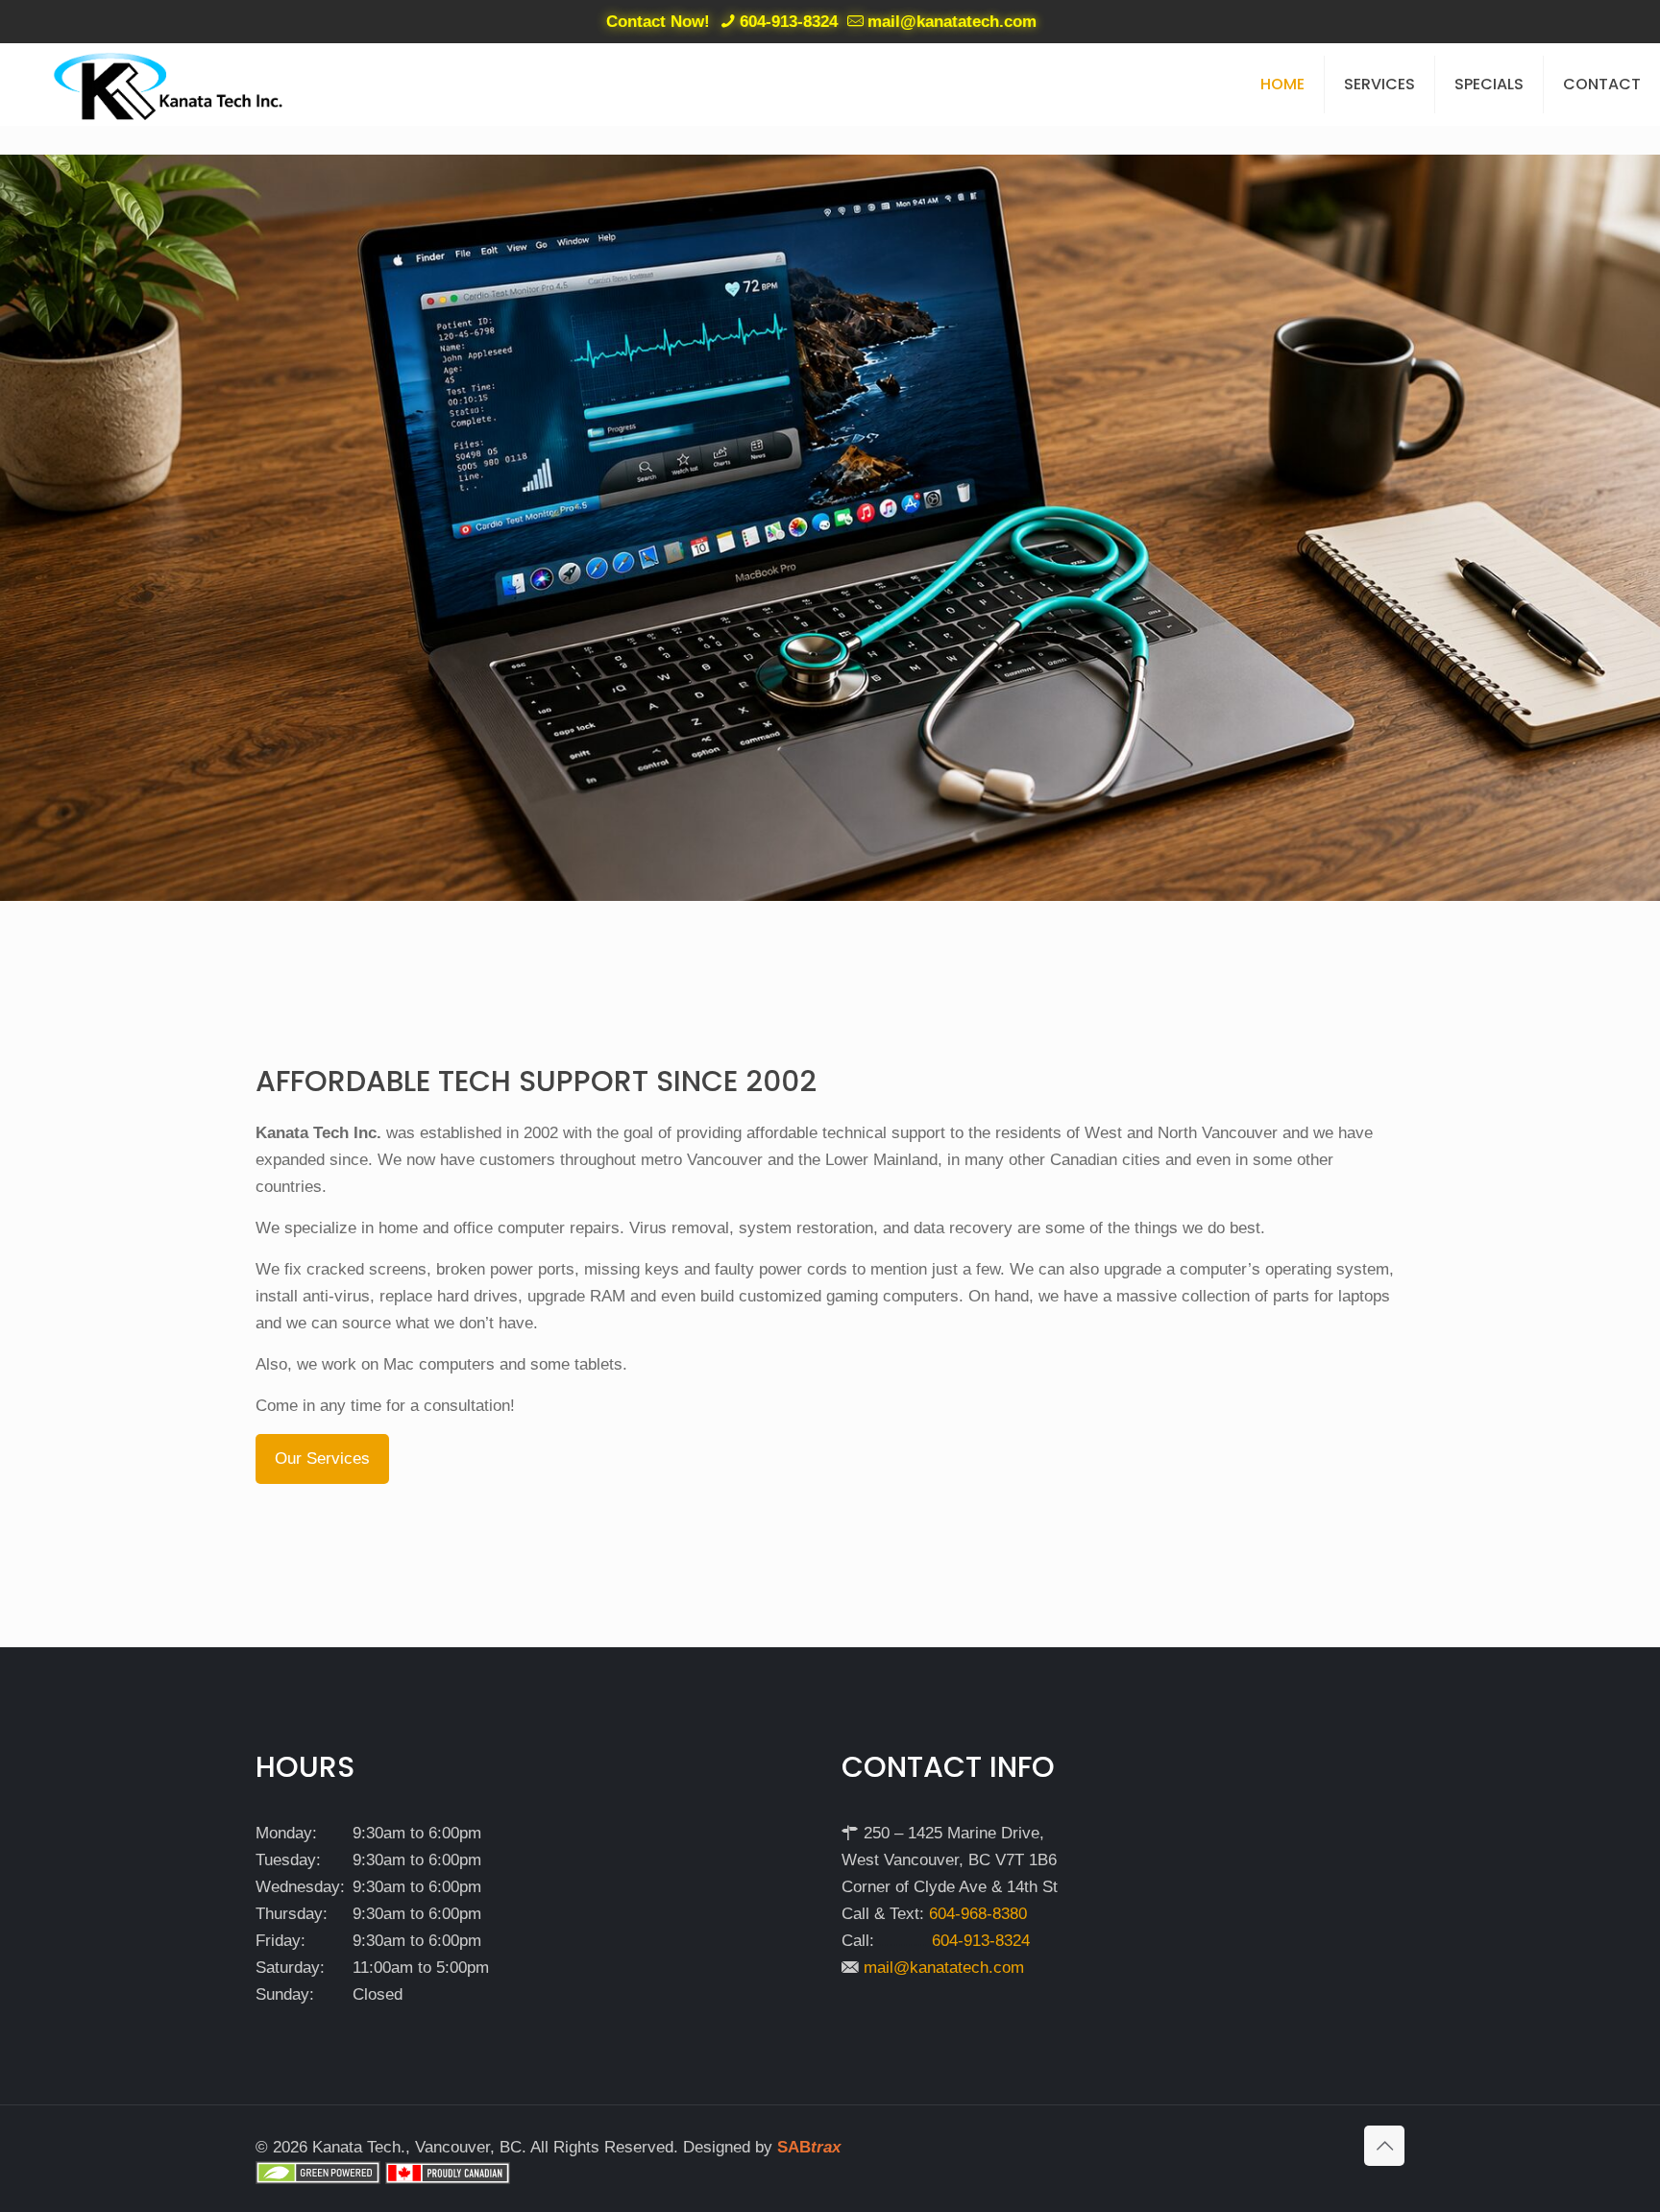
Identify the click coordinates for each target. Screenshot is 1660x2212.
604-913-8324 (789, 22)
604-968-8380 (978, 1914)
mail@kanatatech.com (952, 22)
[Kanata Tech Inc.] (169, 84)
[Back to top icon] (1384, 2146)
